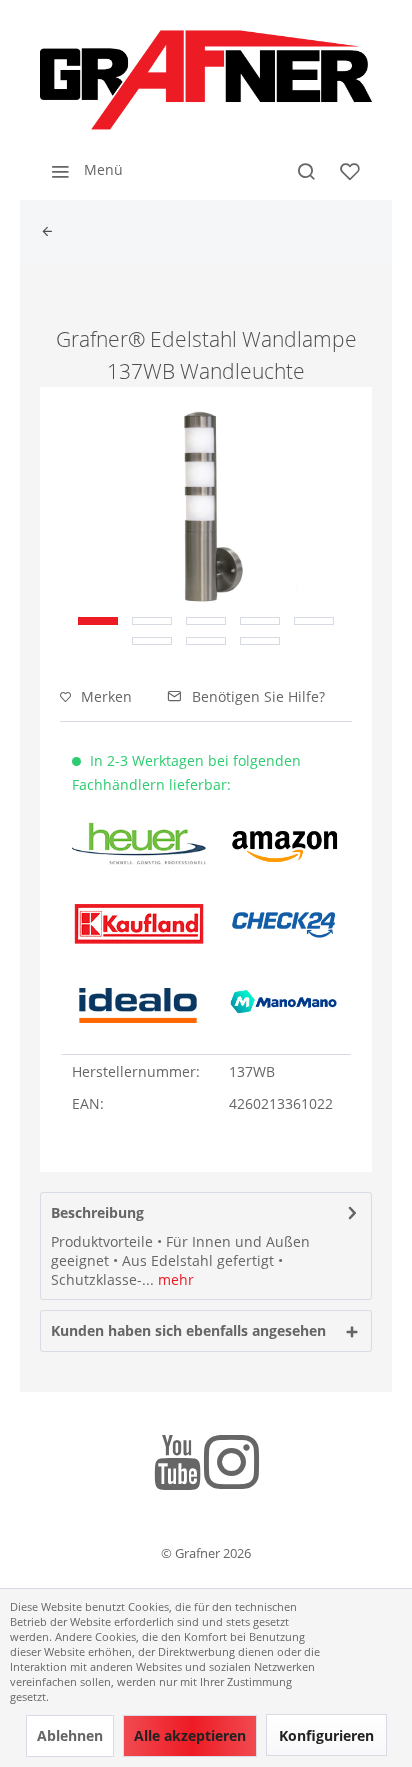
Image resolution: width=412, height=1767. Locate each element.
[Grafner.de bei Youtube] (177, 1465)
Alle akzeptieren (190, 1735)
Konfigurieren (326, 1735)
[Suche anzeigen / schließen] (306, 170)
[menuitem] (81, 170)
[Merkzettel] (350, 170)
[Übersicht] (52, 232)
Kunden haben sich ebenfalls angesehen (188, 1330)
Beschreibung (97, 1212)
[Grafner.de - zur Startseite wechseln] (206, 80)
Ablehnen (70, 1735)
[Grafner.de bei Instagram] (231, 1465)
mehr (174, 1279)
